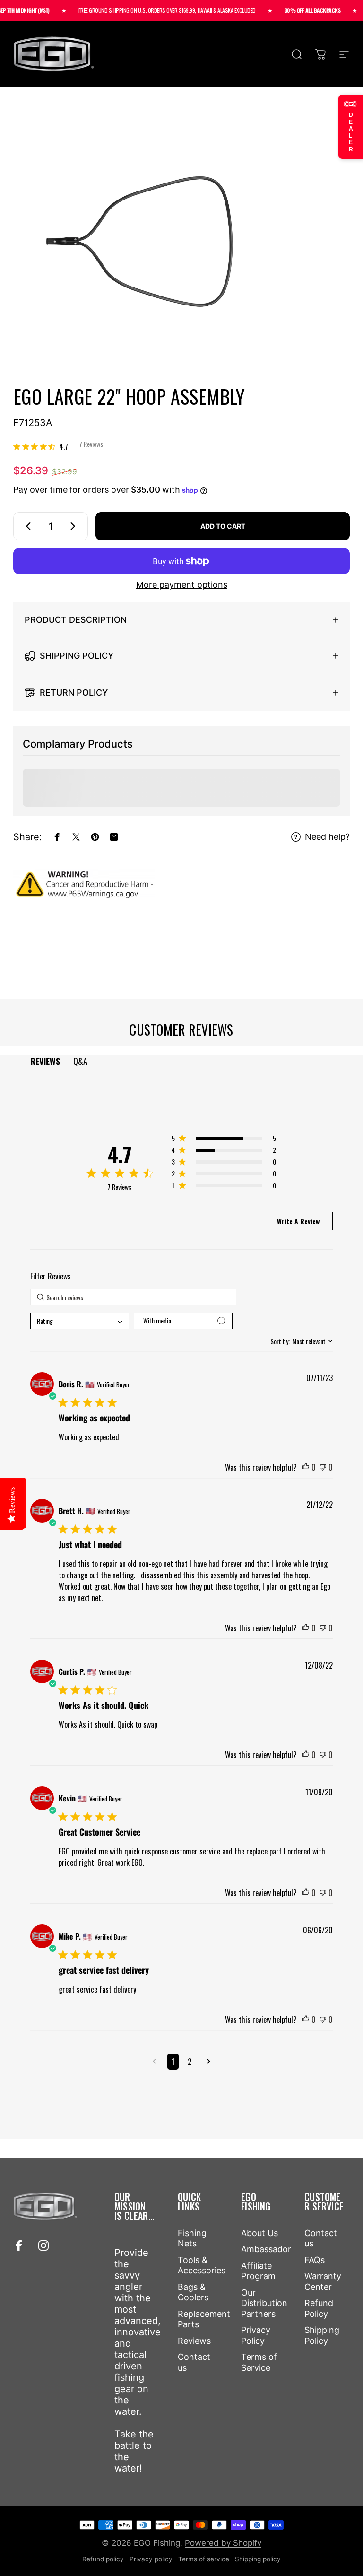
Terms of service (204, 2559)
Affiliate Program (258, 2271)
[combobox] (80, 1321)
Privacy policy (151, 2559)
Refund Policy (319, 2308)
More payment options (182, 585)
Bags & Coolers (193, 2292)
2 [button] (190, 2062)
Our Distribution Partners (264, 2303)
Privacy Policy (256, 2335)
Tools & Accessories (202, 2265)
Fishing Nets (192, 2238)
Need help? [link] (327, 837)
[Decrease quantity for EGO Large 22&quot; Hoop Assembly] (26, 526)
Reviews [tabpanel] (45, 1061)
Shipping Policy (322, 2335)
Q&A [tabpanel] (80, 1061)
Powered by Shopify (223, 2543)
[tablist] (182, 1061)
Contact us (194, 2362)
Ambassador (266, 2249)
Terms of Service (259, 2362)
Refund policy (103, 2559)
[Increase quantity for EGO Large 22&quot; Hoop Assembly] (75, 526)
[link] (58, 446)
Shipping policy (258, 2559)
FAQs (315, 2260)
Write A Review (298, 1221)
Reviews (194, 2341)
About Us (259, 2233)
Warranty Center (323, 2281)
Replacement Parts (204, 2319)
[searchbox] (133, 1297)
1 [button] (173, 2062)
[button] (224, 1140)
